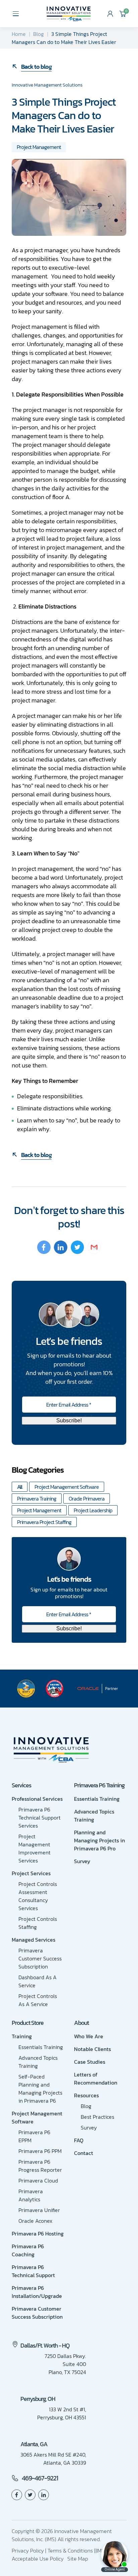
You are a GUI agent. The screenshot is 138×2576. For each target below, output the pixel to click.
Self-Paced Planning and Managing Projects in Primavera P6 (40, 2089)
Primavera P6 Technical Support (33, 2271)
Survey (82, 1861)
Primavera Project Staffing (44, 1522)
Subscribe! (69, 1421)
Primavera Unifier (39, 2210)
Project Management (39, 147)
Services (21, 1785)
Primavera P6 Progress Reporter (40, 2166)
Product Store (28, 2023)
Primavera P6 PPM (40, 2151)
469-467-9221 (40, 2478)
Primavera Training (37, 1499)
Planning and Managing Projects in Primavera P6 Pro (99, 1840)
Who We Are (89, 2036)
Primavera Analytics (31, 2195)
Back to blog (36, 67)
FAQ (79, 2140)
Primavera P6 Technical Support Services (40, 1818)
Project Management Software (67, 1487)
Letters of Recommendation (96, 2079)
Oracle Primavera (87, 1499)
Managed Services (33, 1940)
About (81, 2023)
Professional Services (37, 1799)
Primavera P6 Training (99, 1785)
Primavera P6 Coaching (28, 2250)
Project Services (31, 1873)
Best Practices (97, 2117)
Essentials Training (97, 1799)
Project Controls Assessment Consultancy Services (38, 1896)
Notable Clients (92, 2049)
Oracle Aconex (35, 2221)
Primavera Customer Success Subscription (40, 1958)
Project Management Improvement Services (34, 1848)
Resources (86, 2095)
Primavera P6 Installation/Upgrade (37, 2292)
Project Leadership (93, 1510)
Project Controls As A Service (38, 2000)
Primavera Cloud (38, 2180)
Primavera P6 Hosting (38, 2233)
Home (19, 34)
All (20, 1487)
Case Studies (90, 2062)
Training (22, 2036)
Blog (39, 34)
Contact (84, 2153)
